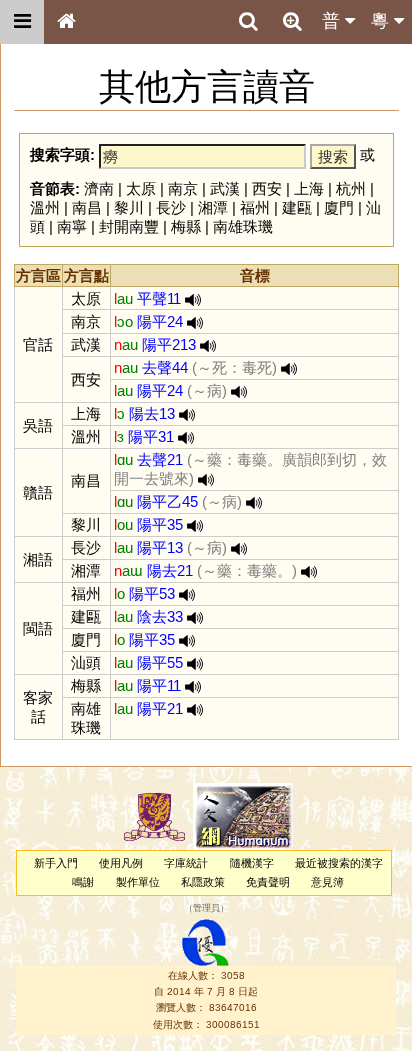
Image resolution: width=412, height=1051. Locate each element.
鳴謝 (83, 882)
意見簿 (327, 882)
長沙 (171, 207)
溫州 (45, 207)
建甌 (297, 207)
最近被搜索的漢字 (339, 863)
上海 (309, 188)
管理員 (206, 909)
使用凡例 (121, 863)
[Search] (248, 22)
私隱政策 (203, 882)
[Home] (66, 22)
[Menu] (22, 22)
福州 (255, 207)
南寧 (72, 226)
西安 (267, 188)
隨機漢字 (252, 863)
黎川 (129, 207)
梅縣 (186, 226)
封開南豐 (129, 226)
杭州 (351, 188)
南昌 (87, 207)
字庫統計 (186, 863)
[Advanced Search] (292, 21)
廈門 (339, 207)
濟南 (99, 188)
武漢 (225, 188)
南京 (183, 188)
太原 (141, 188)
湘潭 (213, 207)
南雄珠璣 (243, 226)
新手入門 (56, 863)
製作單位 (138, 882)
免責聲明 (268, 882)
